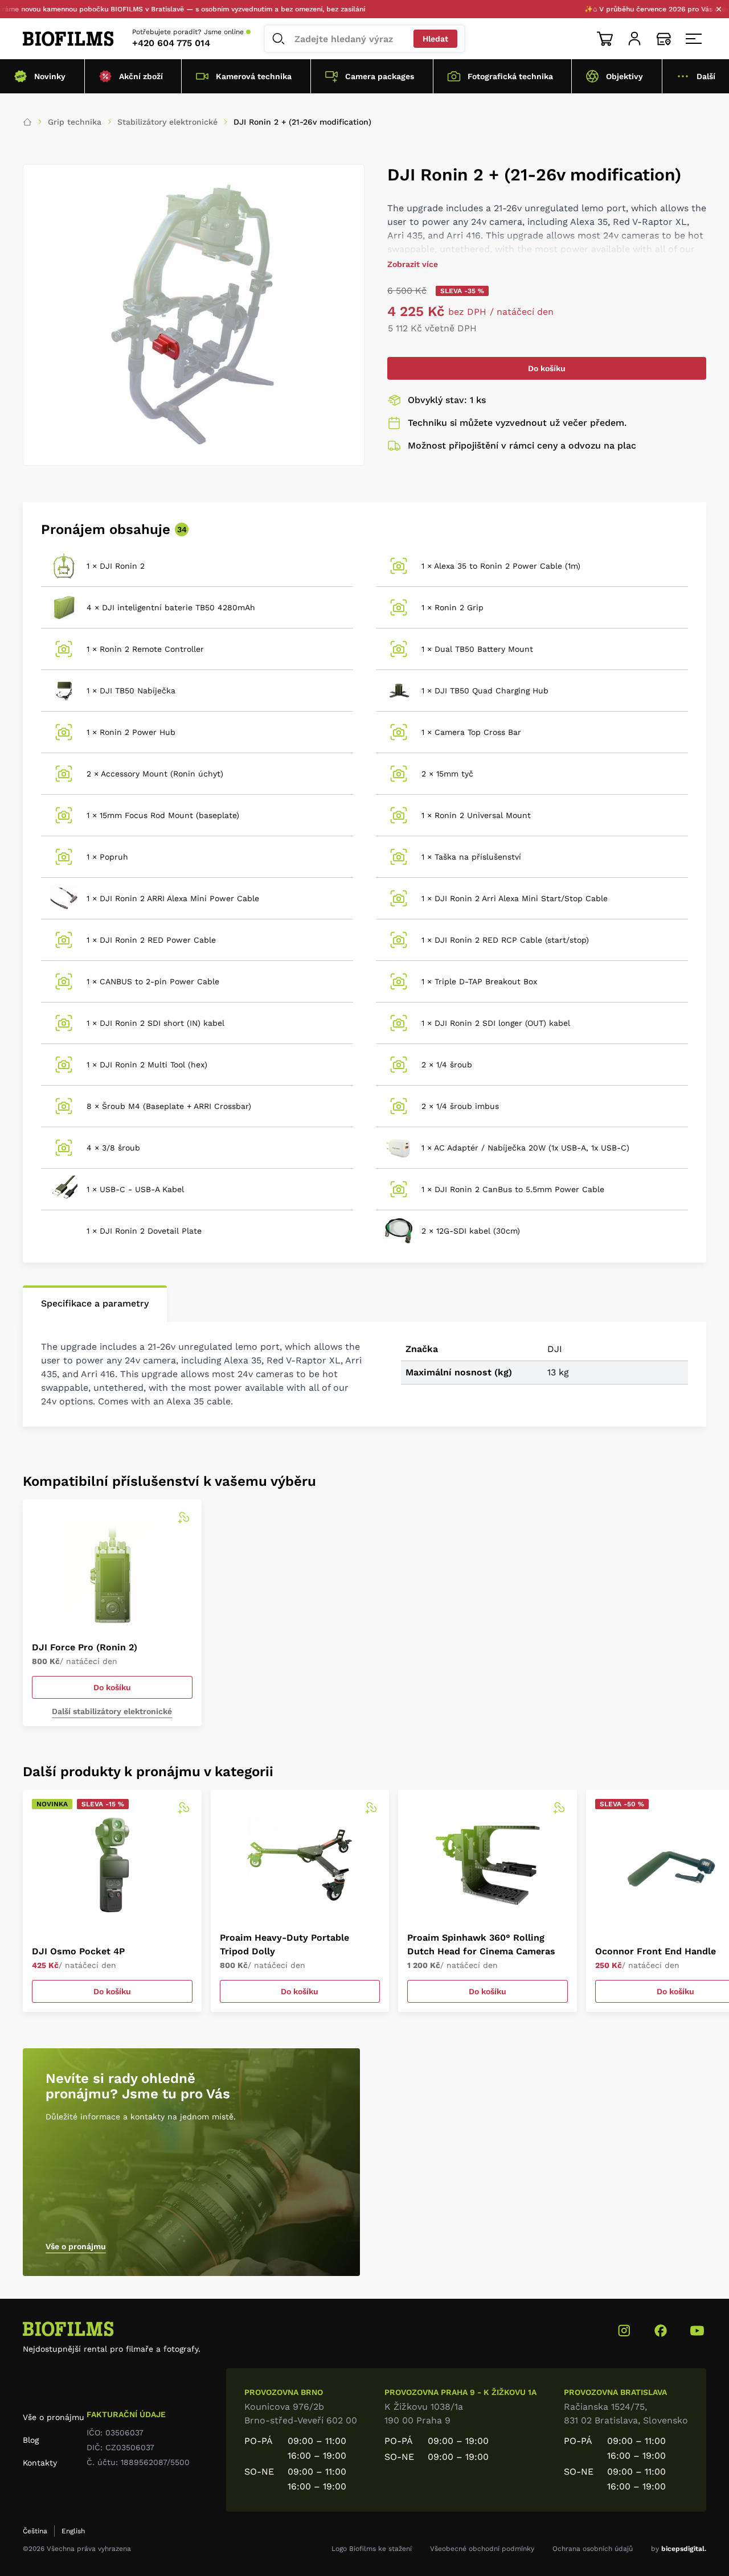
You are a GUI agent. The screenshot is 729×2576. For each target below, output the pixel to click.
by (679, 2549)
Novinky (50, 76)
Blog (31, 2440)
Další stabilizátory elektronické (112, 1711)
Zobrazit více (413, 264)
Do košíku (547, 368)
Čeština (35, 2531)
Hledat (435, 39)
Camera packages (380, 76)
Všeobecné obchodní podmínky (482, 2549)
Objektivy (624, 76)
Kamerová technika (254, 76)
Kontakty (40, 2463)
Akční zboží (141, 76)
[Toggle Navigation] (694, 39)
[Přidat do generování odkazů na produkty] (183, 1518)
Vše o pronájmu (76, 2246)
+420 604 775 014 (171, 43)
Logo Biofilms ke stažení (372, 2549)
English (73, 2531)
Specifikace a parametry (95, 1303)
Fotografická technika (510, 76)
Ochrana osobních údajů (593, 2549)
